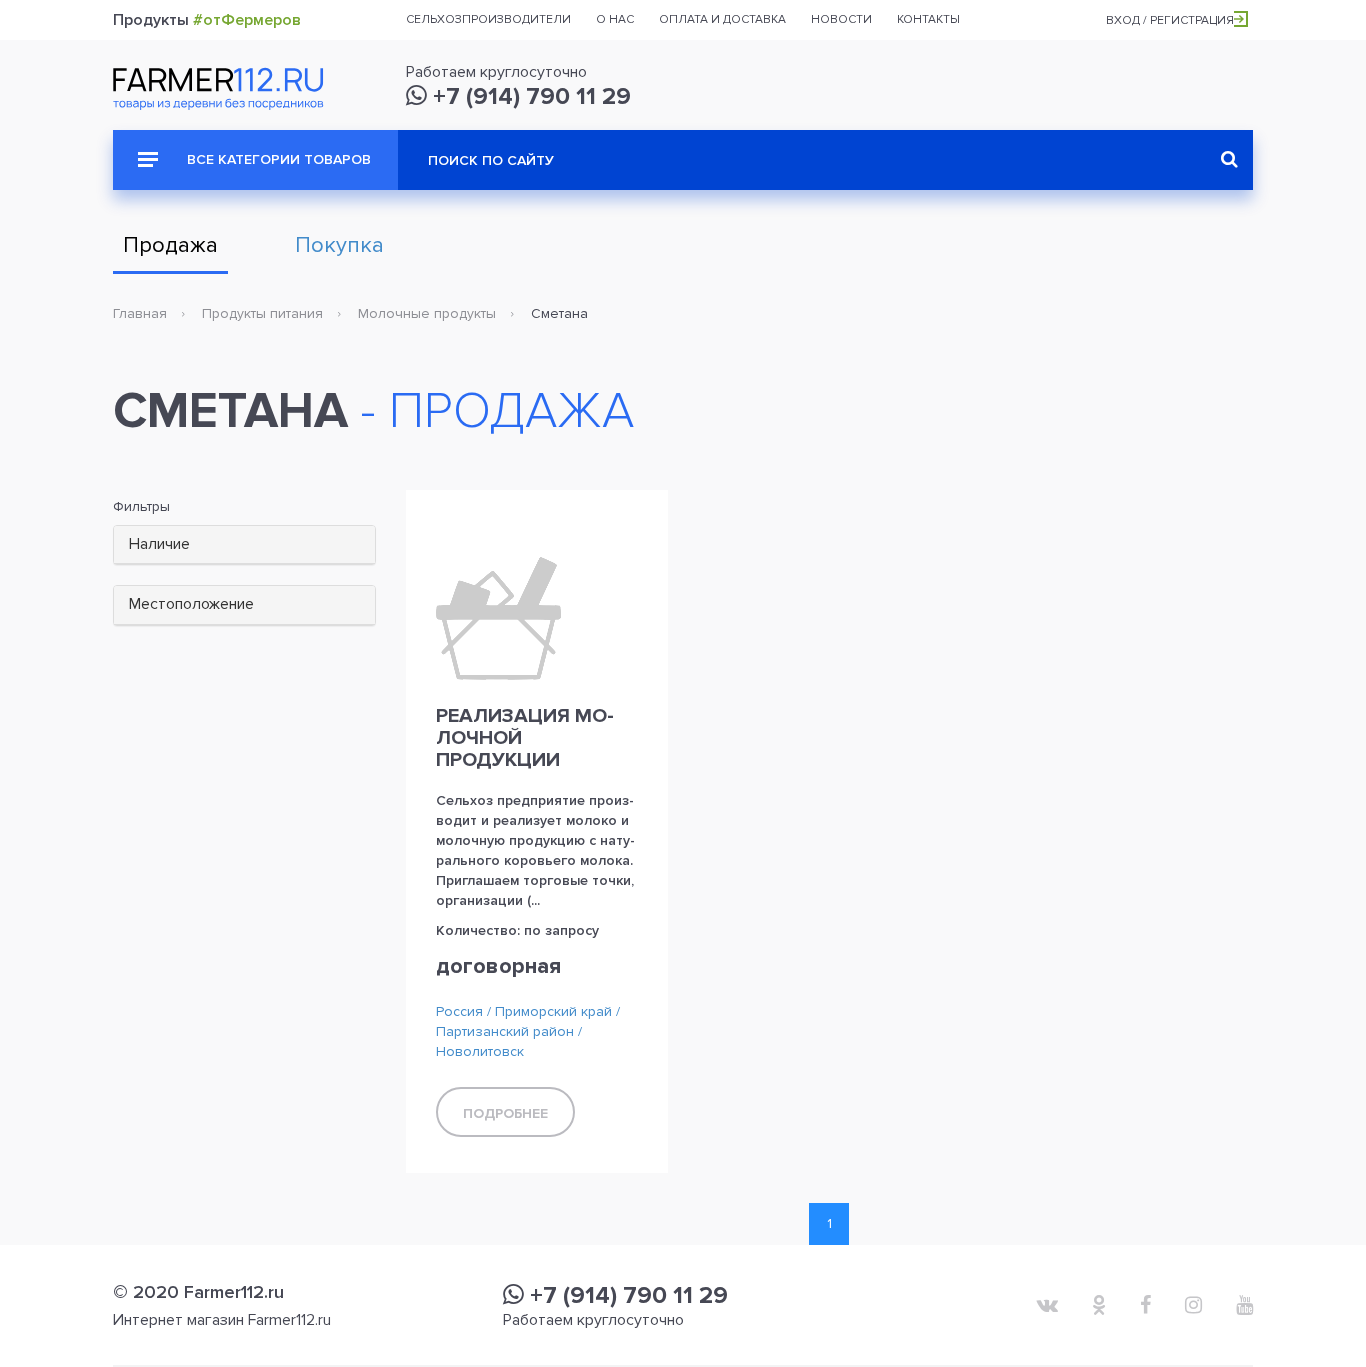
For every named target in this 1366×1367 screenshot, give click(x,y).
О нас (615, 19)
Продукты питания (262, 313)
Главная (140, 313)
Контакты (928, 19)
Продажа (170, 245)
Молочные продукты (427, 313)
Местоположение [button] (191, 604)
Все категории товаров (277, 159)
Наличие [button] (159, 544)
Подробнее (505, 1113)
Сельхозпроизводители (488, 19)
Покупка (339, 245)
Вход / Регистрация (1170, 20)
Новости (841, 19)
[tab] (244, 545)
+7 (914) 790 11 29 (529, 96)
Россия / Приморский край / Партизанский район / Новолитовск (528, 1031)
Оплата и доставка (722, 19)
